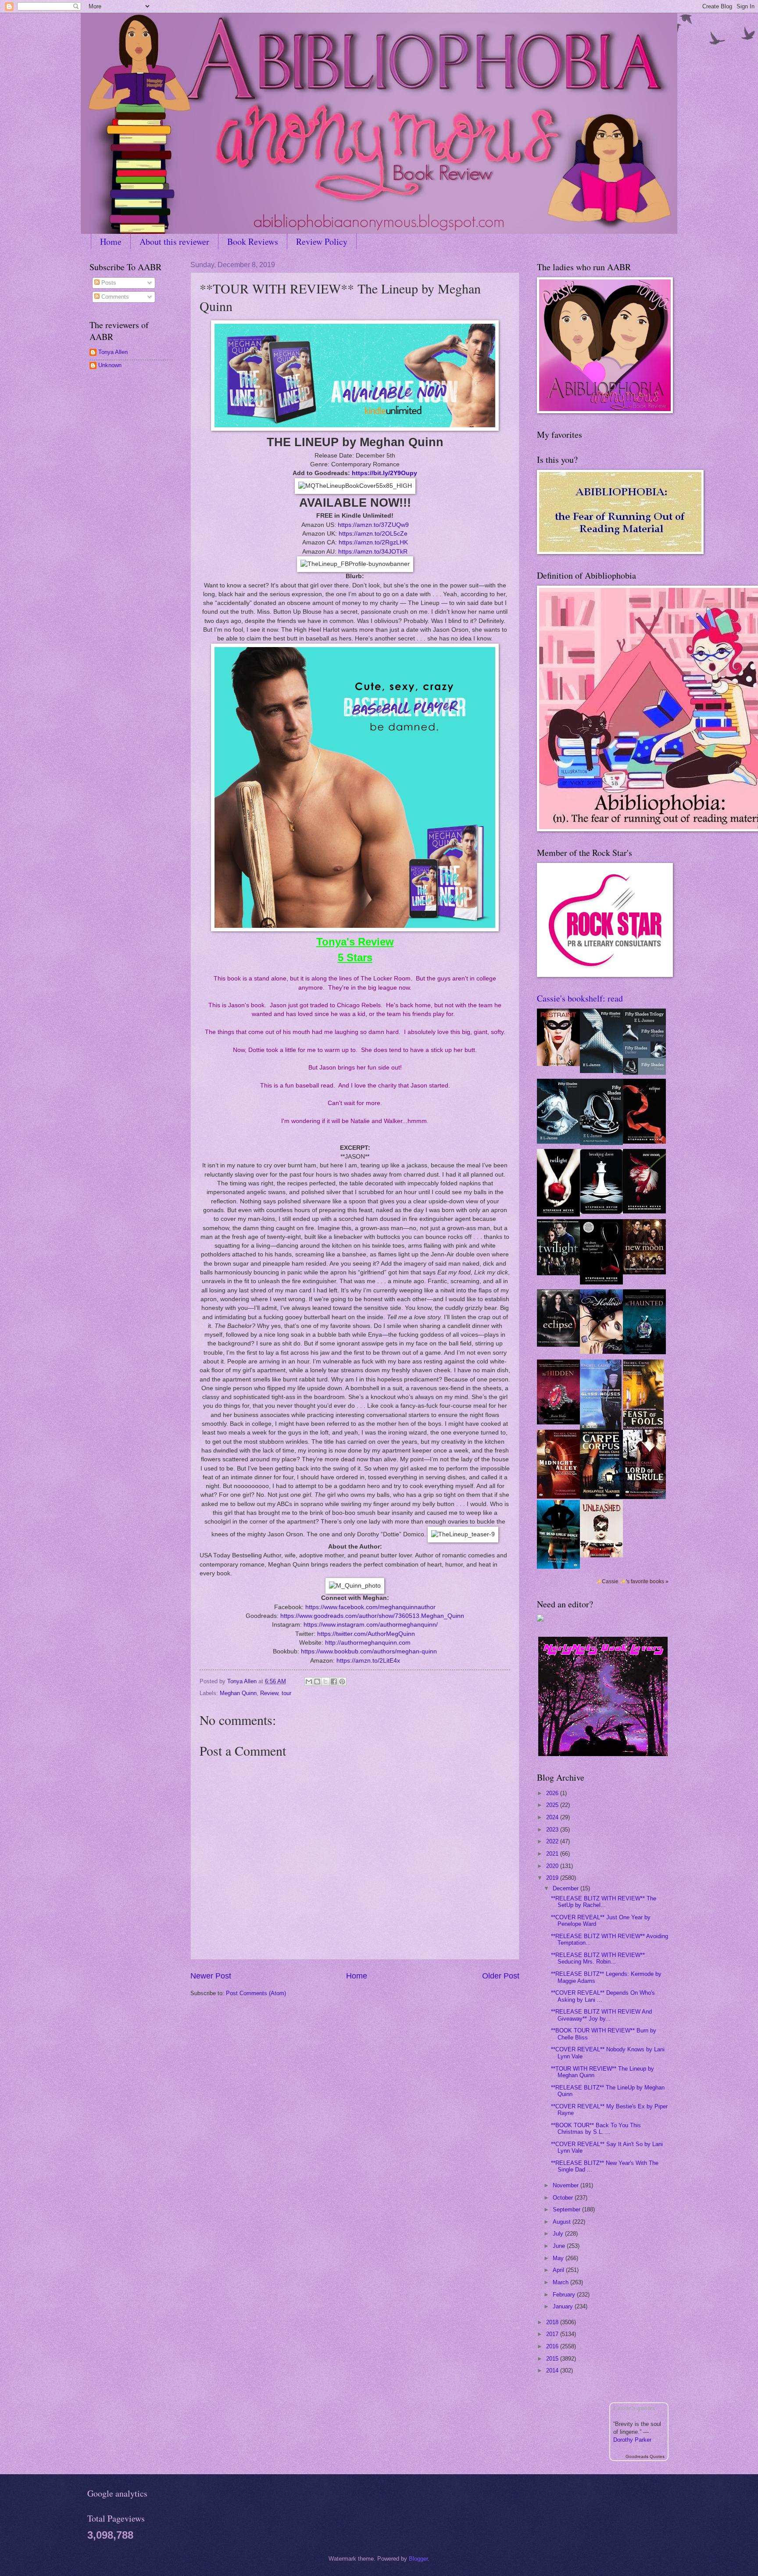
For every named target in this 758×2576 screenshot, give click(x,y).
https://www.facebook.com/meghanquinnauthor (370, 1607)
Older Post (501, 1976)
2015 (553, 2359)
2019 (553, 1878)
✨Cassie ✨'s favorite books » (632, 1581)
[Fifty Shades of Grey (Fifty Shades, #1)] (601, 1071)
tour (286, 1693)
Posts (108, 283)
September (567, 2209)
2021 (553, 1854)
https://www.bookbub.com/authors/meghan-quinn (369, 1651)
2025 (553, 1805)
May (559, 2258)
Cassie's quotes (634, 2408)
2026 (553, 1793)
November (567, 2185)
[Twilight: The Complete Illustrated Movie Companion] (558, 1273)
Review (269, 1693)
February (565, 2295)
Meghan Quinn (238, 1693)
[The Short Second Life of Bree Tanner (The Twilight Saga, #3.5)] (601, 1283)
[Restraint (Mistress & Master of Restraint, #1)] (558, 1064)
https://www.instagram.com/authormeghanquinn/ (371, 1625)
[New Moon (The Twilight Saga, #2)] (644, 1211)
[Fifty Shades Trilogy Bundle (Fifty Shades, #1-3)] (644, 1073)
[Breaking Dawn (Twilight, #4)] (601, 1212)
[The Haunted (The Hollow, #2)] (644, 1352)
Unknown (110, 365)
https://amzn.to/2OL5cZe (373, 534)
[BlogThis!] (317, 1682)
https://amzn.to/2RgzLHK (373, 542)
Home (111, 241)
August (563, 2222)
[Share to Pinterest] (342, 1682)
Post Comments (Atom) (256, 1993)
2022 (553, 1841)
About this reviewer (174, 241)
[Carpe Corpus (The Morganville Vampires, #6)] (601, 1497)
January (564, 2306)
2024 (553, 1817)
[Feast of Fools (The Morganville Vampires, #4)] (643, 1428)
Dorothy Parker (632, 2440)
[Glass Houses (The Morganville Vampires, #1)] (601, 1428)
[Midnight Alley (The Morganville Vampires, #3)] (558, 1497)
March (561, 2282)
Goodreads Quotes (645, 2456)
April (559, 2270)
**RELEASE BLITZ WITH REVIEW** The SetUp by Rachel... (604, 1902)
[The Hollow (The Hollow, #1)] (601, 1352)
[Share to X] (325, 1682)
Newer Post (211, 1976)
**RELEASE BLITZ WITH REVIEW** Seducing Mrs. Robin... (598, 1958)
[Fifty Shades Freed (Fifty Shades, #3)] (601, 1143)
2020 (553, 1866)
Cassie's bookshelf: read (580, 998)
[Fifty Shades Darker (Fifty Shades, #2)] (558, 1142)
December (567, 1888)
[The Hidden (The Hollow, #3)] (558, 1422)
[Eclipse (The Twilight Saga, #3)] (644, 1142)
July (559, 2234)
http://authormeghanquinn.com (368, 1643)
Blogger (418, 2559)
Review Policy (322, 241)
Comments (114, 297)
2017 (553, 2334)
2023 (553, 1830)
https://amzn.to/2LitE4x (368, 1661)
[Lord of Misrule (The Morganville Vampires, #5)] (644, 1497)
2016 (553, 2346)
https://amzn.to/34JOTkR (373, 552)
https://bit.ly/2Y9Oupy (384, 473)
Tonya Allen (113, 352)
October (564, 2198)
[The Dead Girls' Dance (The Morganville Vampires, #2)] (558, 1567)
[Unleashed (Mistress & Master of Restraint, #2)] (601, 1555)
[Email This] (309, 1682)
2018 (553, 2322)
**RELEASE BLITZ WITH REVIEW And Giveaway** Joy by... (601, 2015)
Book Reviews (253, 241)
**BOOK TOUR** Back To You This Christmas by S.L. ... (596, 2129)
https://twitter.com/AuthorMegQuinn (366, 1634)
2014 (553, 2370)
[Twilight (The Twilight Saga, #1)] (558, 1215)
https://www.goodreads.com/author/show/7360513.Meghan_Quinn (372, 1616)
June (560, 2246)
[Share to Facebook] (334, 1682)
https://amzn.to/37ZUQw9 (373, 525)
